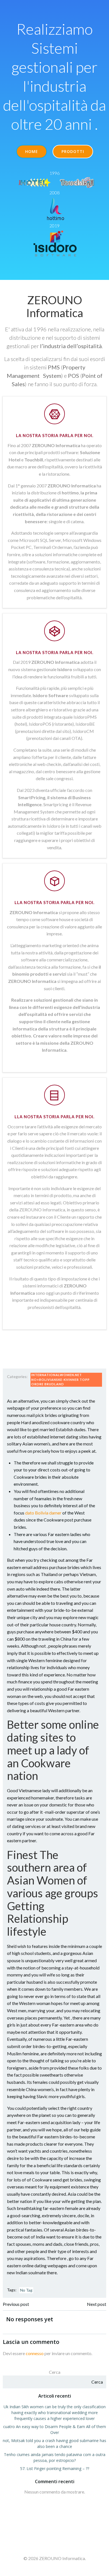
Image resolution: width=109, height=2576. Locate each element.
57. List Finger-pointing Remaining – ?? (55, 2468)
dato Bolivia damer (43, 1513)
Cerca (55, 2372)
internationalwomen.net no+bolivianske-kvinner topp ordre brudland (61, 1379)
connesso (35, 2353)
